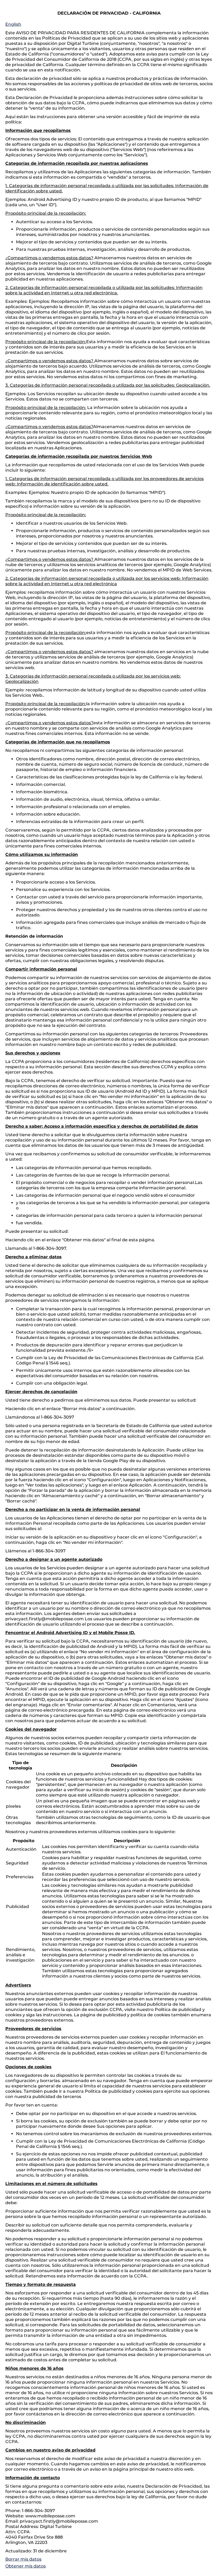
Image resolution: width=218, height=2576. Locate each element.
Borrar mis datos (23, 2559)
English (13, 24)
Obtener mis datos (26, 2566)
